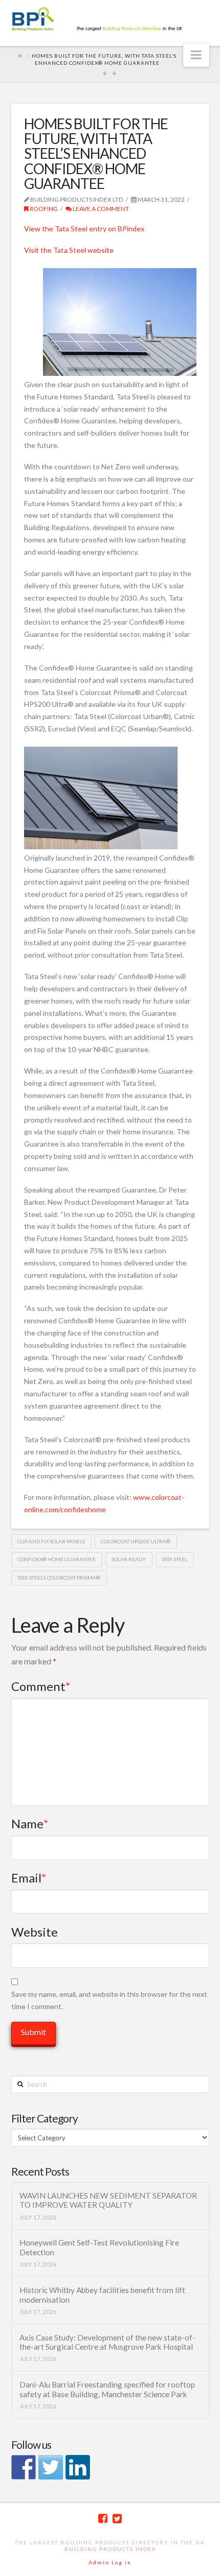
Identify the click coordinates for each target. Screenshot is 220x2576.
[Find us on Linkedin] (78, 2467)
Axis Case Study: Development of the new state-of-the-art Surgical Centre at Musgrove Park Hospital (107, 2342)
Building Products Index (110, 2549)
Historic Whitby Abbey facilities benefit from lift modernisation (102, 2295)
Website (35, 1932)
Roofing (43, 209)
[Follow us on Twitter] (51, 2467)
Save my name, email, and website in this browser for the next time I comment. (109, 2000)
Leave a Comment (100, 209)
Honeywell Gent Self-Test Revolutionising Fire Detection (99, 2247)
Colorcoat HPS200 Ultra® (136, 1541)
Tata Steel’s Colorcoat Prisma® (59, 1578)
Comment (41, 1686)
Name (30, 1823)
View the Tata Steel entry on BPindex (84, 229)
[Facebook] (103, 2519)
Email (29, 1878)
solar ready (129, 1559)
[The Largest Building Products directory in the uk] (110, 20)
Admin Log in (110, 2562)
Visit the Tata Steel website (69, 250)
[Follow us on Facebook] (24, 2467)
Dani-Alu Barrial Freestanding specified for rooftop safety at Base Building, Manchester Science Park (107, 2389)
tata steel (174, 1559)
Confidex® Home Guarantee (57, 1559)
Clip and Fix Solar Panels (51, 1541)
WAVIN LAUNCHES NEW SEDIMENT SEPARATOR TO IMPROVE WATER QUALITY (108, 2200)
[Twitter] (117, 2519)
